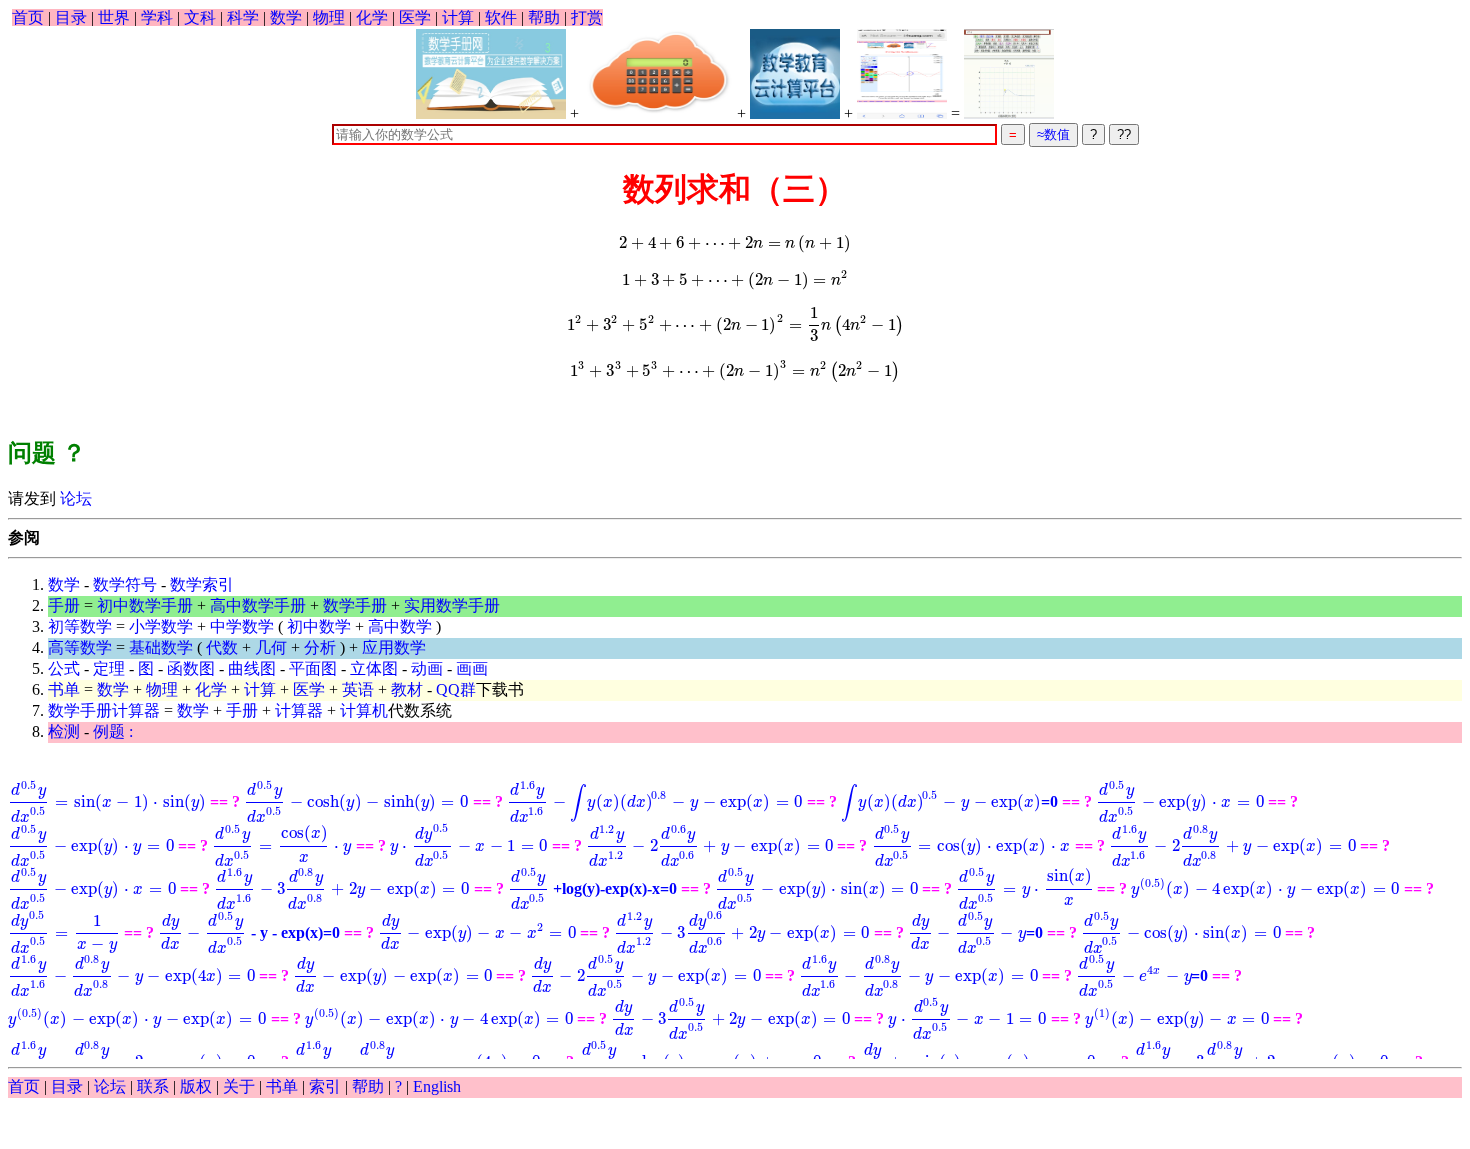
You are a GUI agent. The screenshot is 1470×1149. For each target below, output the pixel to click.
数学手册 (355, 605)
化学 (372, 17)
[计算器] (658, 74)
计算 (458, 17)
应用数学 (394, 647)
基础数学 (161, 647)
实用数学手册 (452, 605)
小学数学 (161, 626)
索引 (325, 1086)
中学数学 (242, 626)
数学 (286, 17)
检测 (64, 731)
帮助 (544, 17)
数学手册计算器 (104, 710)
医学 (415, 17)
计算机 (364, 710)
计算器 (299, 710)
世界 (114, 17)
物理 (329, 17)
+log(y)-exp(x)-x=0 (593, 888)
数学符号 (125, 584)
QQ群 (456, 689)
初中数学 (319, 626)
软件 (501, 17)
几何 (271, 647)
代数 (222, 647)
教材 (407, 689)
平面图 (313, 668)
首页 (28, 17)
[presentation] (735, 242)
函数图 (191, 668)
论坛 (74, 498)
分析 (320, 647)
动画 (427, 668)
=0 (949, 801)
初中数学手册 (145, 605)
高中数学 (400, 626)
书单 (64, 689)
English (437, 1086)
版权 (196, 1086)
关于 (239, 1086)
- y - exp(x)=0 (249, 932)
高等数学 (80, 647)
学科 (157, 17)
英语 (358, 689)
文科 (200, 17)
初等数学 (80, 626)
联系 (153, 1086)
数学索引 (202, 584)
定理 (109, 668)
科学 (243, 17)
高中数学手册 (258, 605)
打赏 (587, 17)
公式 (64, 668)
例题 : (113, 731)
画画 (472, 668)
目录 (71, 17)
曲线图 (252, 668)
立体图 (374, 668)
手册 (64, 605)
